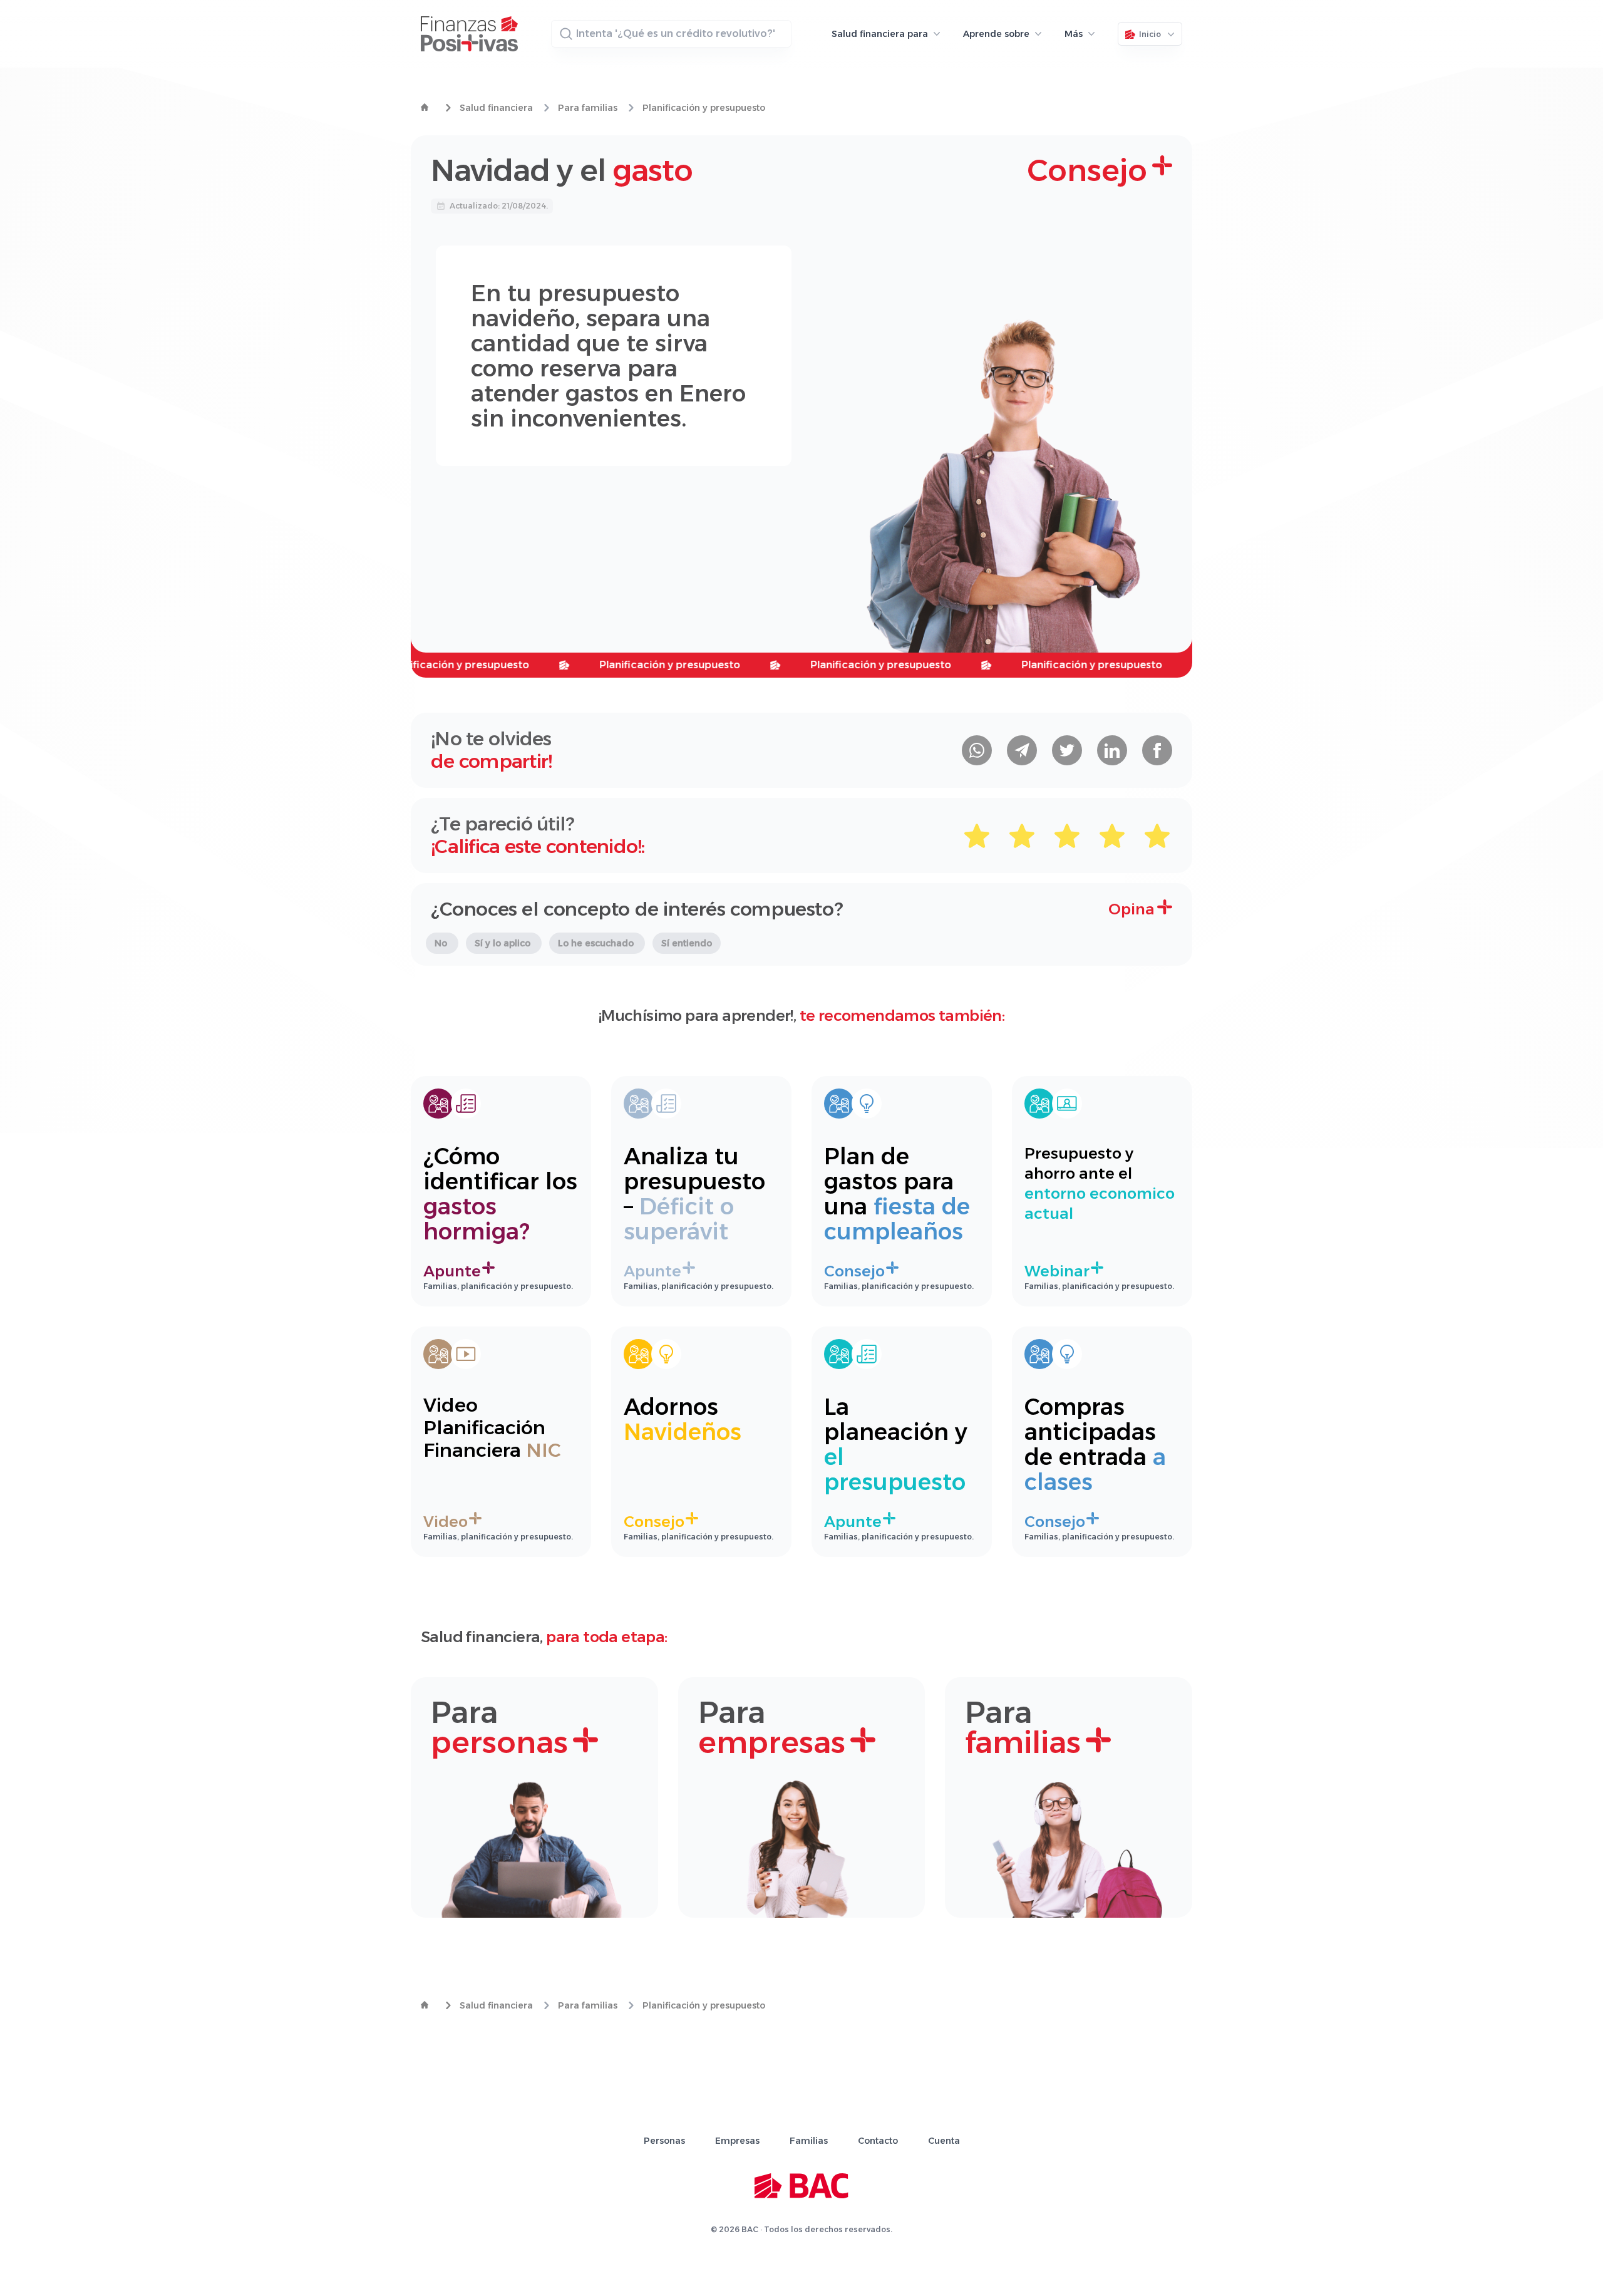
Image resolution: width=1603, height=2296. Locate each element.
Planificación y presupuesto (704, 108)
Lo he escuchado (597, 943)
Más (1074, 34)
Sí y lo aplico (504, 943)
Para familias (588, 108)
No (442, 943)
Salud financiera (496, 108)
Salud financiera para (880, 34)
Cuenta (944, 2141)
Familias (809, 2141)
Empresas (737, 2141)
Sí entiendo (687, 943)
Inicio (1150, 34)
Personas (664, 2141)
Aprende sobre (996, 34)
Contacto (878, 2141)
